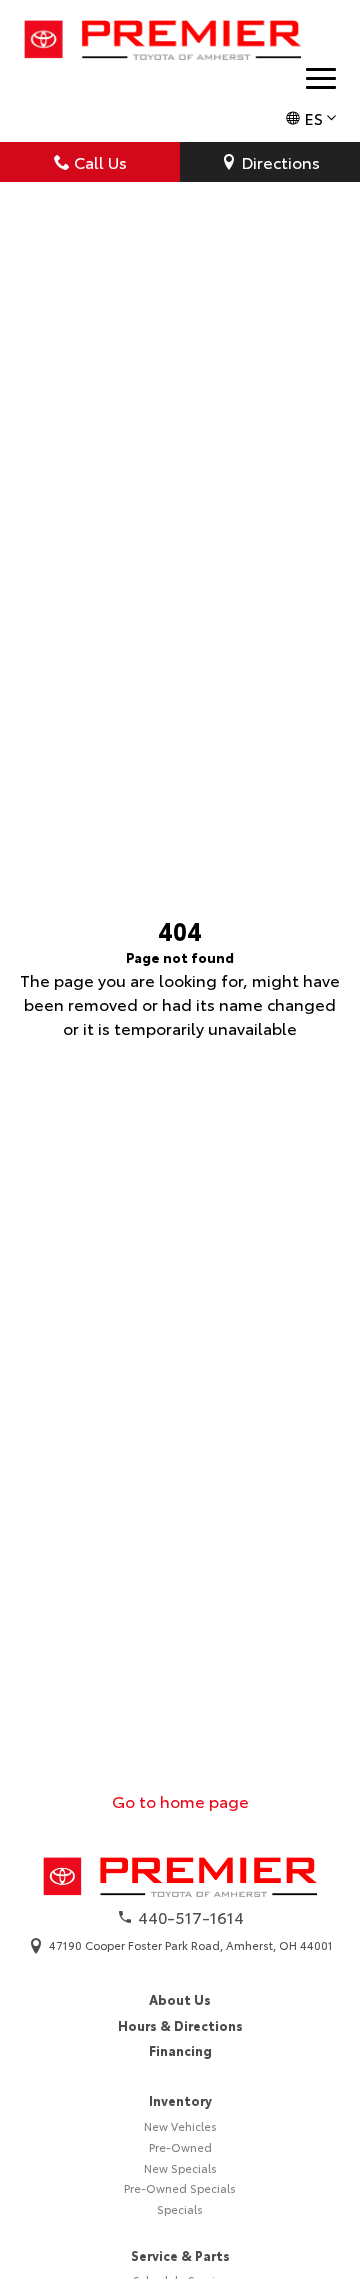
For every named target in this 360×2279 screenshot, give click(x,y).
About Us (180, 1999)
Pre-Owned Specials (180, 2188)
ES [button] (313, 117)
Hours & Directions (180, 2025)
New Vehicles (180, 2126)
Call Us (100, 161)
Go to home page (180, 1800)
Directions (280, 161)
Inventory (180, 2100)
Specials (180, 2209)
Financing (180, 2050)
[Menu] (321, 79)
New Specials (180, 2168)
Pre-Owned (180, 2147)
